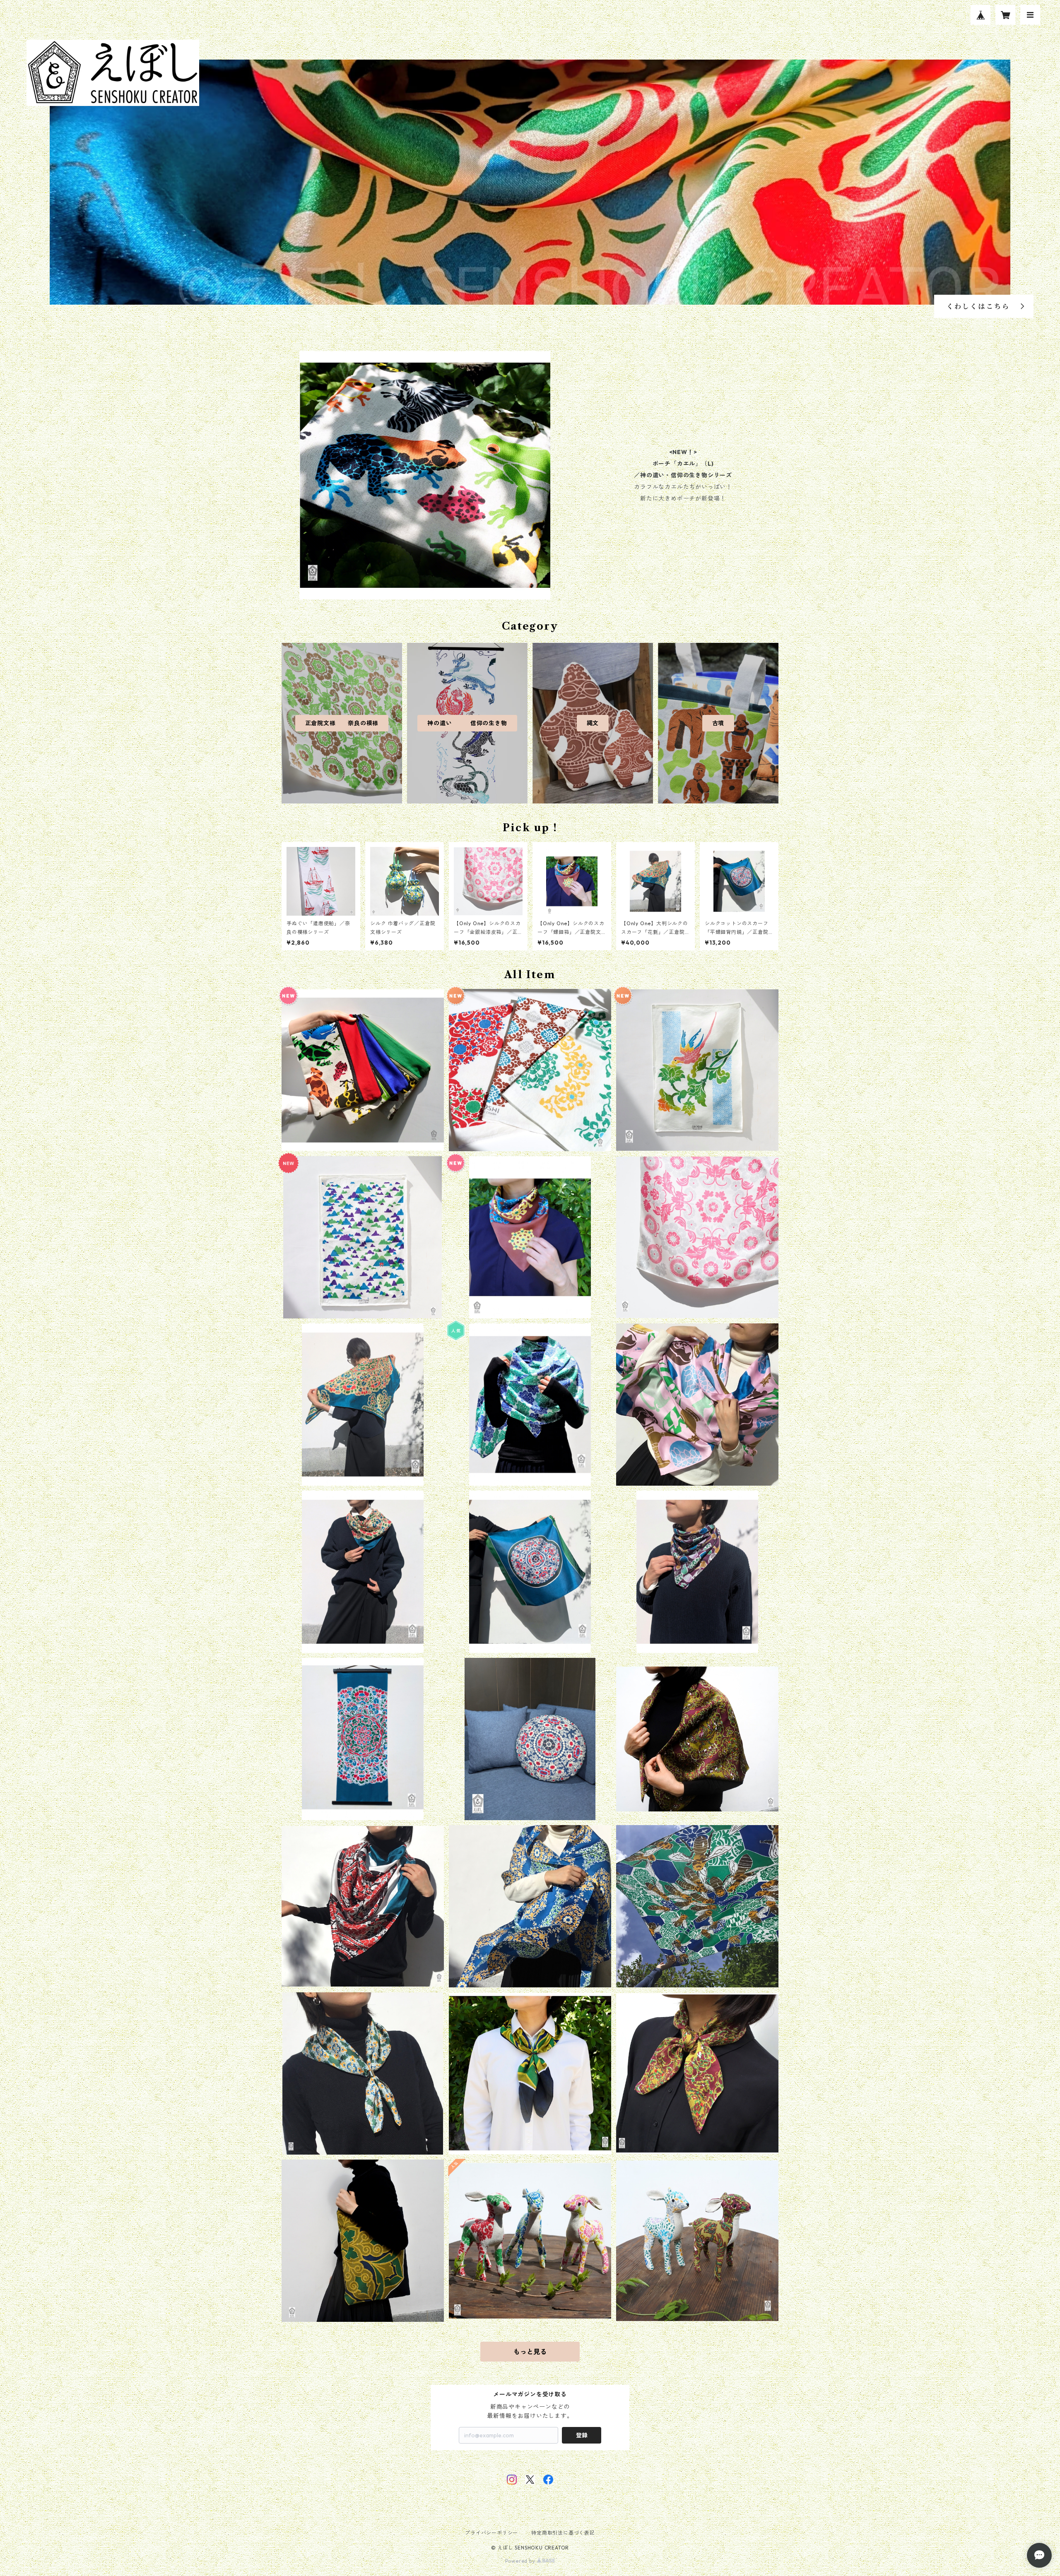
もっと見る (530, 2352)
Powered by (521, 2561)
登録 (582, 2435)
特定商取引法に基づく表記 (563, 2533)
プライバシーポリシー (491, 2533)
